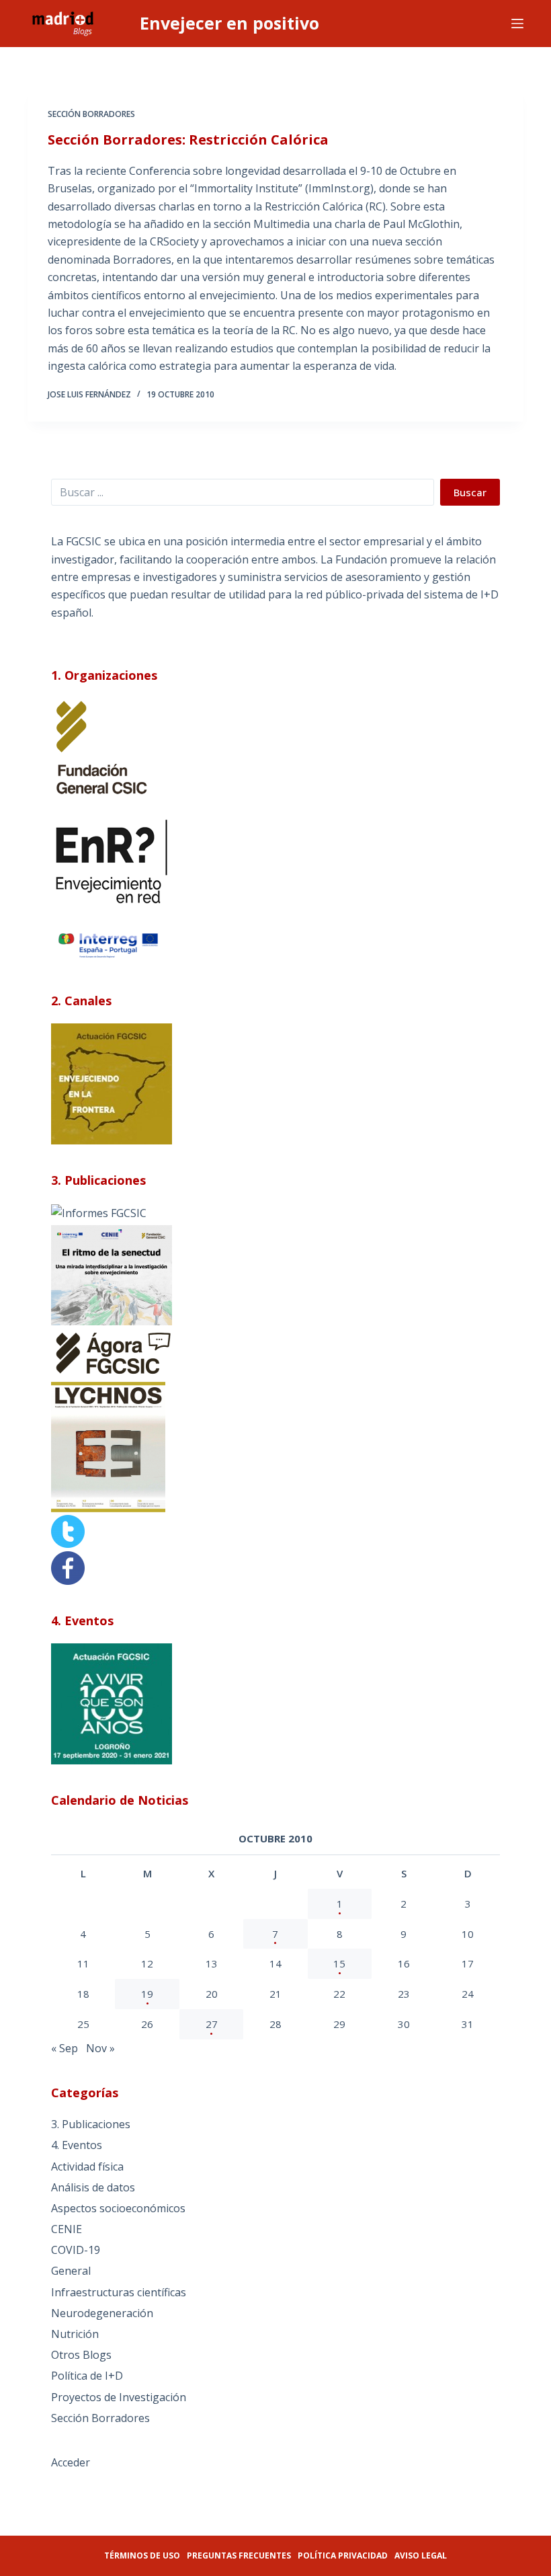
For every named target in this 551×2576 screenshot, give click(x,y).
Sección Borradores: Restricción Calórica (188, 140)
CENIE (67, 2229)
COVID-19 (76, 2250)
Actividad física (87, 2167)
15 (339, 1963)
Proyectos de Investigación (119, 2397)
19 (147, 1994)
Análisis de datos (93, 2187)
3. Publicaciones (91, 2124)
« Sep (65, 2048)
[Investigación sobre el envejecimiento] (99, 1212)
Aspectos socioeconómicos (118, 2208)
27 (212, 2024)
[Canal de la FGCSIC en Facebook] (68, 1567)
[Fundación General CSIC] (101, 747)
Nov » (100, 2048)
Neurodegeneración (102, 2313)
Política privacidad (343, 2555)
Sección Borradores (91, 114)
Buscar (470, 492)
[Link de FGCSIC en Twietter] (68, 1530)
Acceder (71, 2462)
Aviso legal (421, 2555)
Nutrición (75, 2334)
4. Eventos (77, 2145)
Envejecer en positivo (229, 23)
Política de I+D (87, 2376)
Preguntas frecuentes (239, 2555)
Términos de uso (142, 2555)
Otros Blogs (81, 2355)
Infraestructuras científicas (119, 2292)
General (71, 2271)
